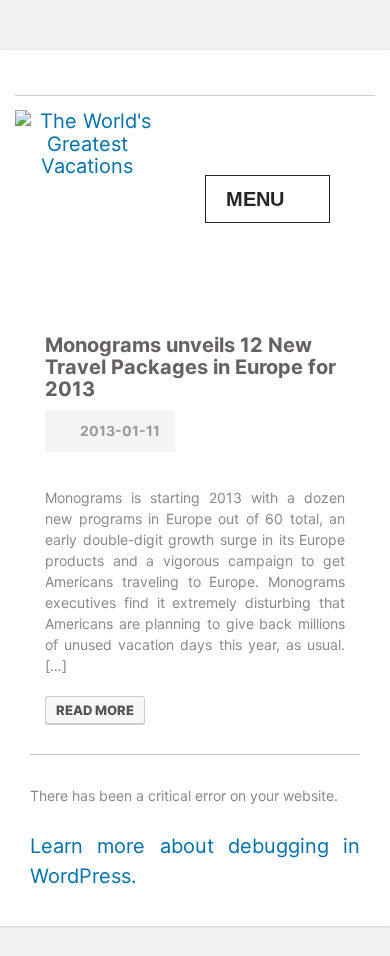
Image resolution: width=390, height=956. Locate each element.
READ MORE (95, 710)
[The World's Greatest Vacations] (87, 142)
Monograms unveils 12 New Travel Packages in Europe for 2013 (190, 367)
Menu (255, 199)
